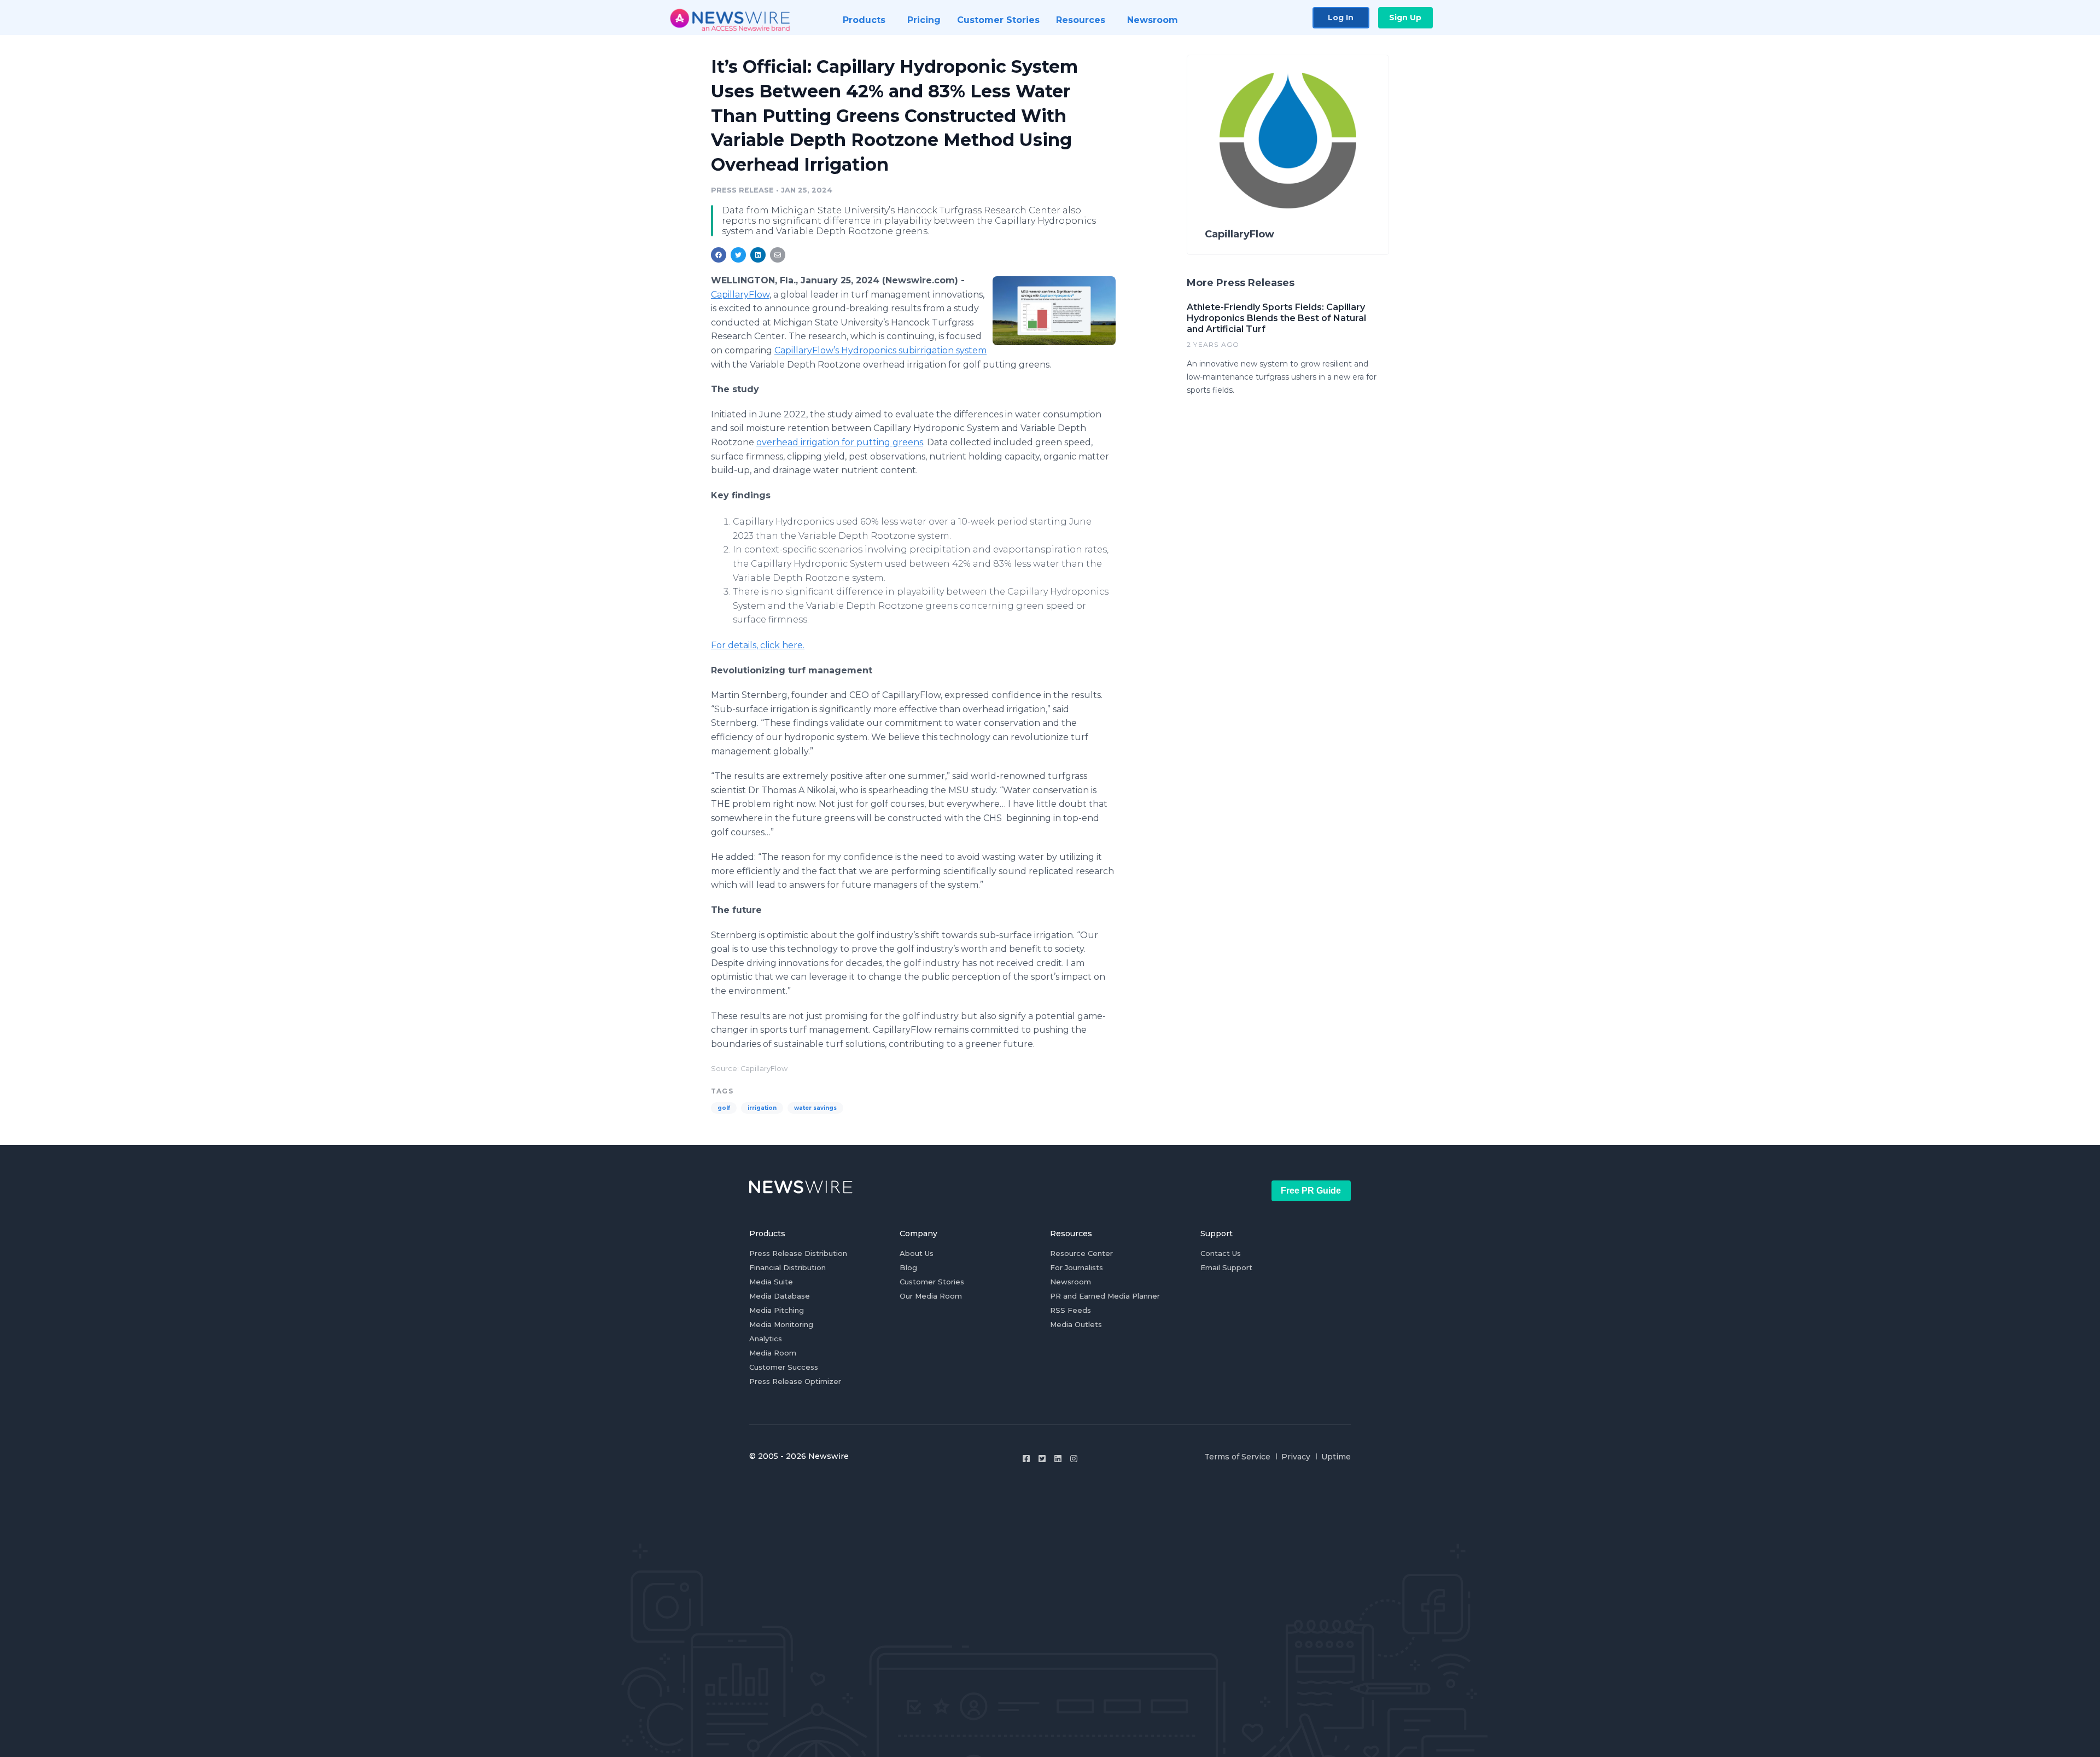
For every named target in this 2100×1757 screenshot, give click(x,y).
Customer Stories (932, 1282)
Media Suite (771, 1282)
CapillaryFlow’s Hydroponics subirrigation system (880, 350)
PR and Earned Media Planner (1105, 1296)
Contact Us (1221, 1253)
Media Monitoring (781, 1324)
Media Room (773, 1353)
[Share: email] (778, 255)
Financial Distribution (787, 1267)
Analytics (766, 1339)
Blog (908, 1267)
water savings (815, 1108)
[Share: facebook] (719, 255)
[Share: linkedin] (758, 255)
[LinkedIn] (1058, 1459)
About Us (917, 1253)
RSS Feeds (1071, 1310)
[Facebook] (1026, 1459)
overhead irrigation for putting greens (840, 442)
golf (724, 1108)
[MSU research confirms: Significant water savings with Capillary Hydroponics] (1054, 311)
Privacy (1296, 1457)
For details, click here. (758, 645)
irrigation (762, 1108)
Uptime (1336, 1457)
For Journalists (1077, 1267)
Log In (1341, 18)
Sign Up (1405, 18)
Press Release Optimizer (795, 1381)
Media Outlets (1076, 1324)
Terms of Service (1237, 1457)
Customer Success (784, 1367)
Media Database (780, 1296)
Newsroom (1071, 1282)
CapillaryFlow (740, 295)
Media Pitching (777, 1310)
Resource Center (1081, 1253)
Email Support (1226, 1267)
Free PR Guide (1311, 1191)
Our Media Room (931, 1296)
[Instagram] (1074, 1459)
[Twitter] (1042, 1459)
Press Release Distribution (798, 1253)
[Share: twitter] (738, 255)
